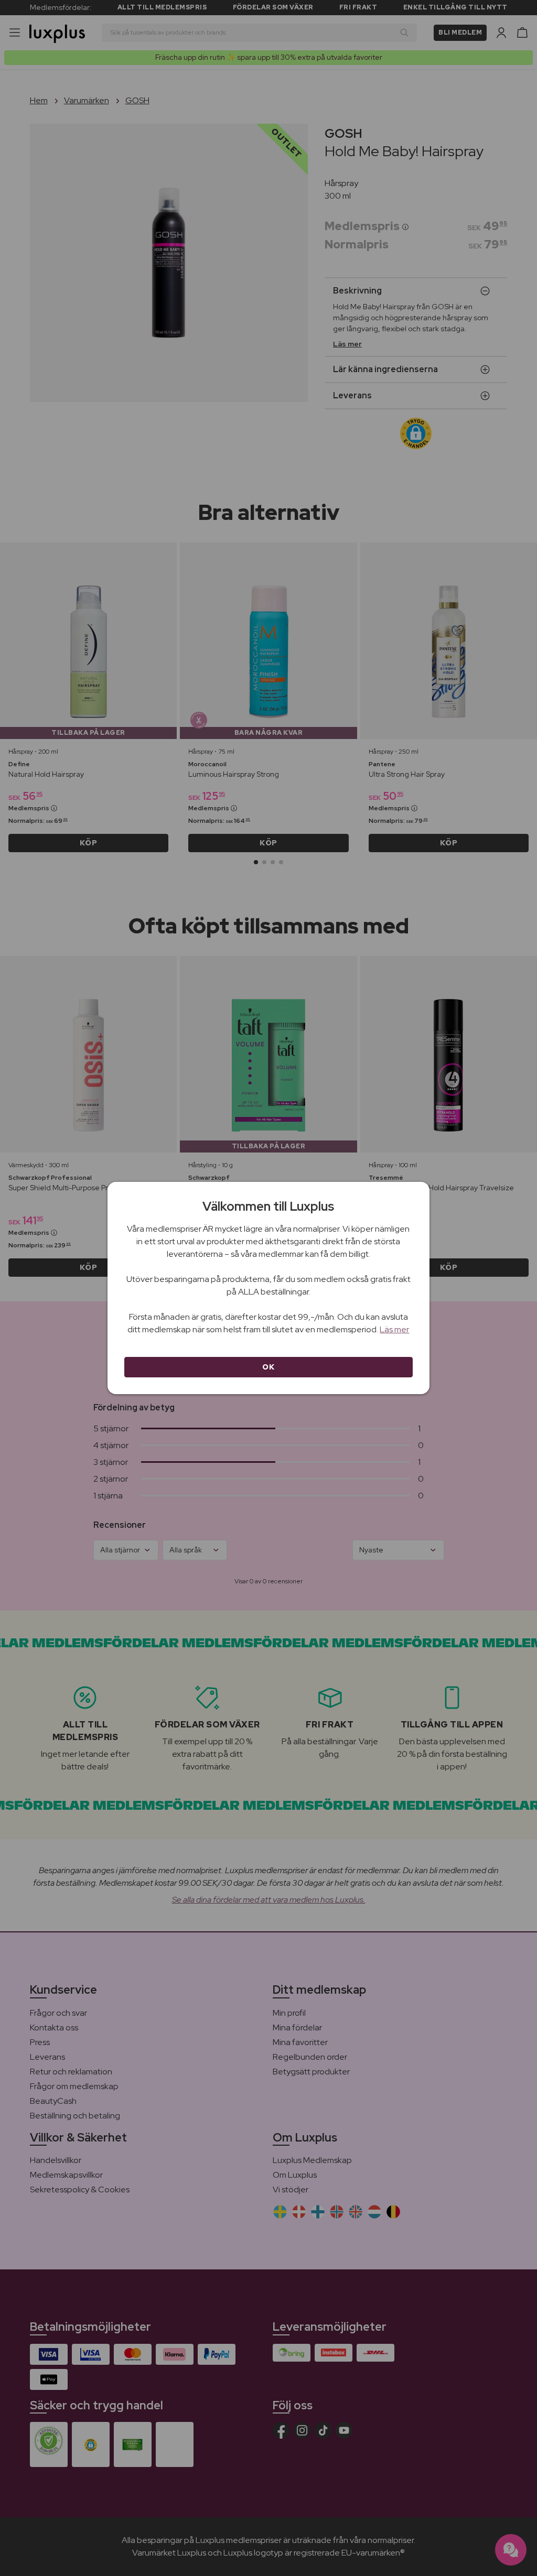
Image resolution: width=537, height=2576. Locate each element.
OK (268, 1367)
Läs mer (394, 1329)
